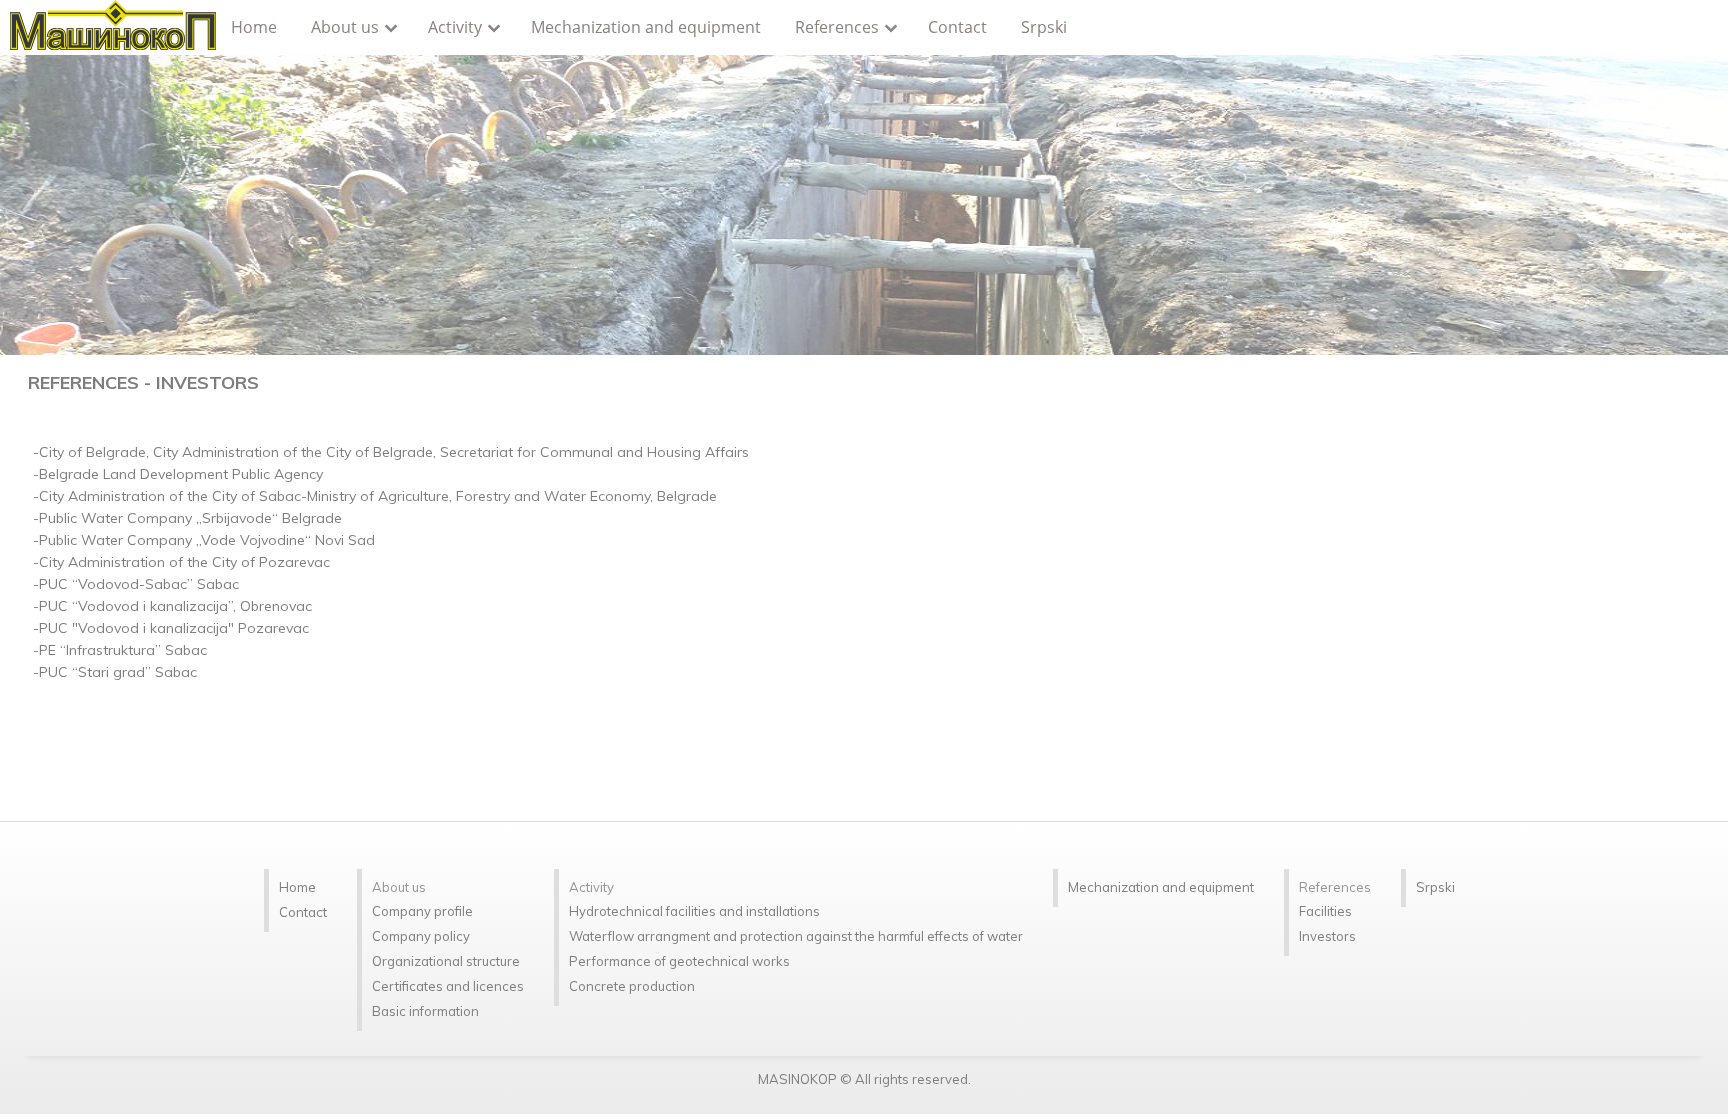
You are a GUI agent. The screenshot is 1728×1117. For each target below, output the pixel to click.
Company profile (422, 911)
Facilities (1325, 911)
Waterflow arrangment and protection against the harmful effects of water (796, 936)
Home (254, 27)
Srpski (1044, 27)
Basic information (425, 1011)
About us (345, 27)
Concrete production (632, 986)
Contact (957, 27)
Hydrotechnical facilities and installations (694, 911)
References (837, 27)
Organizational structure (446, 961)
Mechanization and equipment (646, 27)
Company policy (421, 936)
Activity (455, 27)
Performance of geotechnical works (679, 961)
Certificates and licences (448, 986)
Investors (1327, 936)
